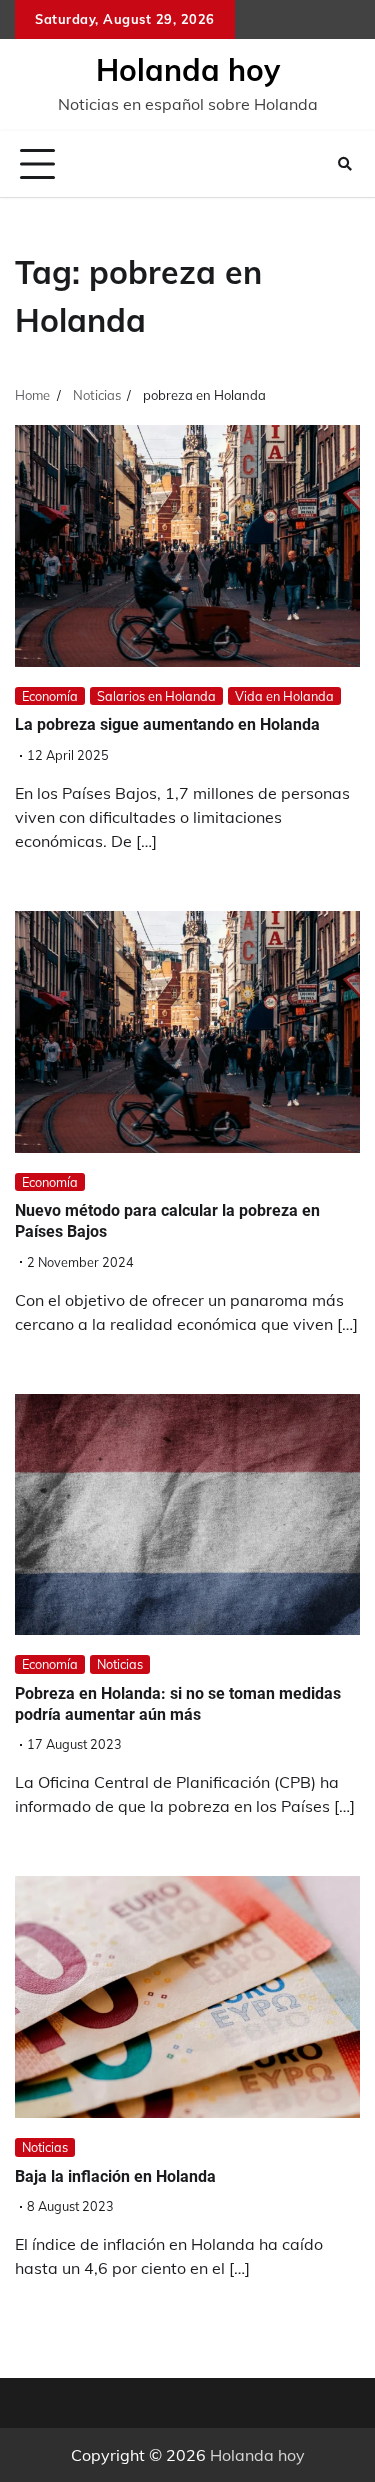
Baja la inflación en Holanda (115, 2176)
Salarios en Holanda (156, 696)
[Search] (345, 164)
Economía (50, 696)
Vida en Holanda (284, 696)
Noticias (120, 1664)
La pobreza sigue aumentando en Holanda (167, 724)
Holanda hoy (188, 70)
